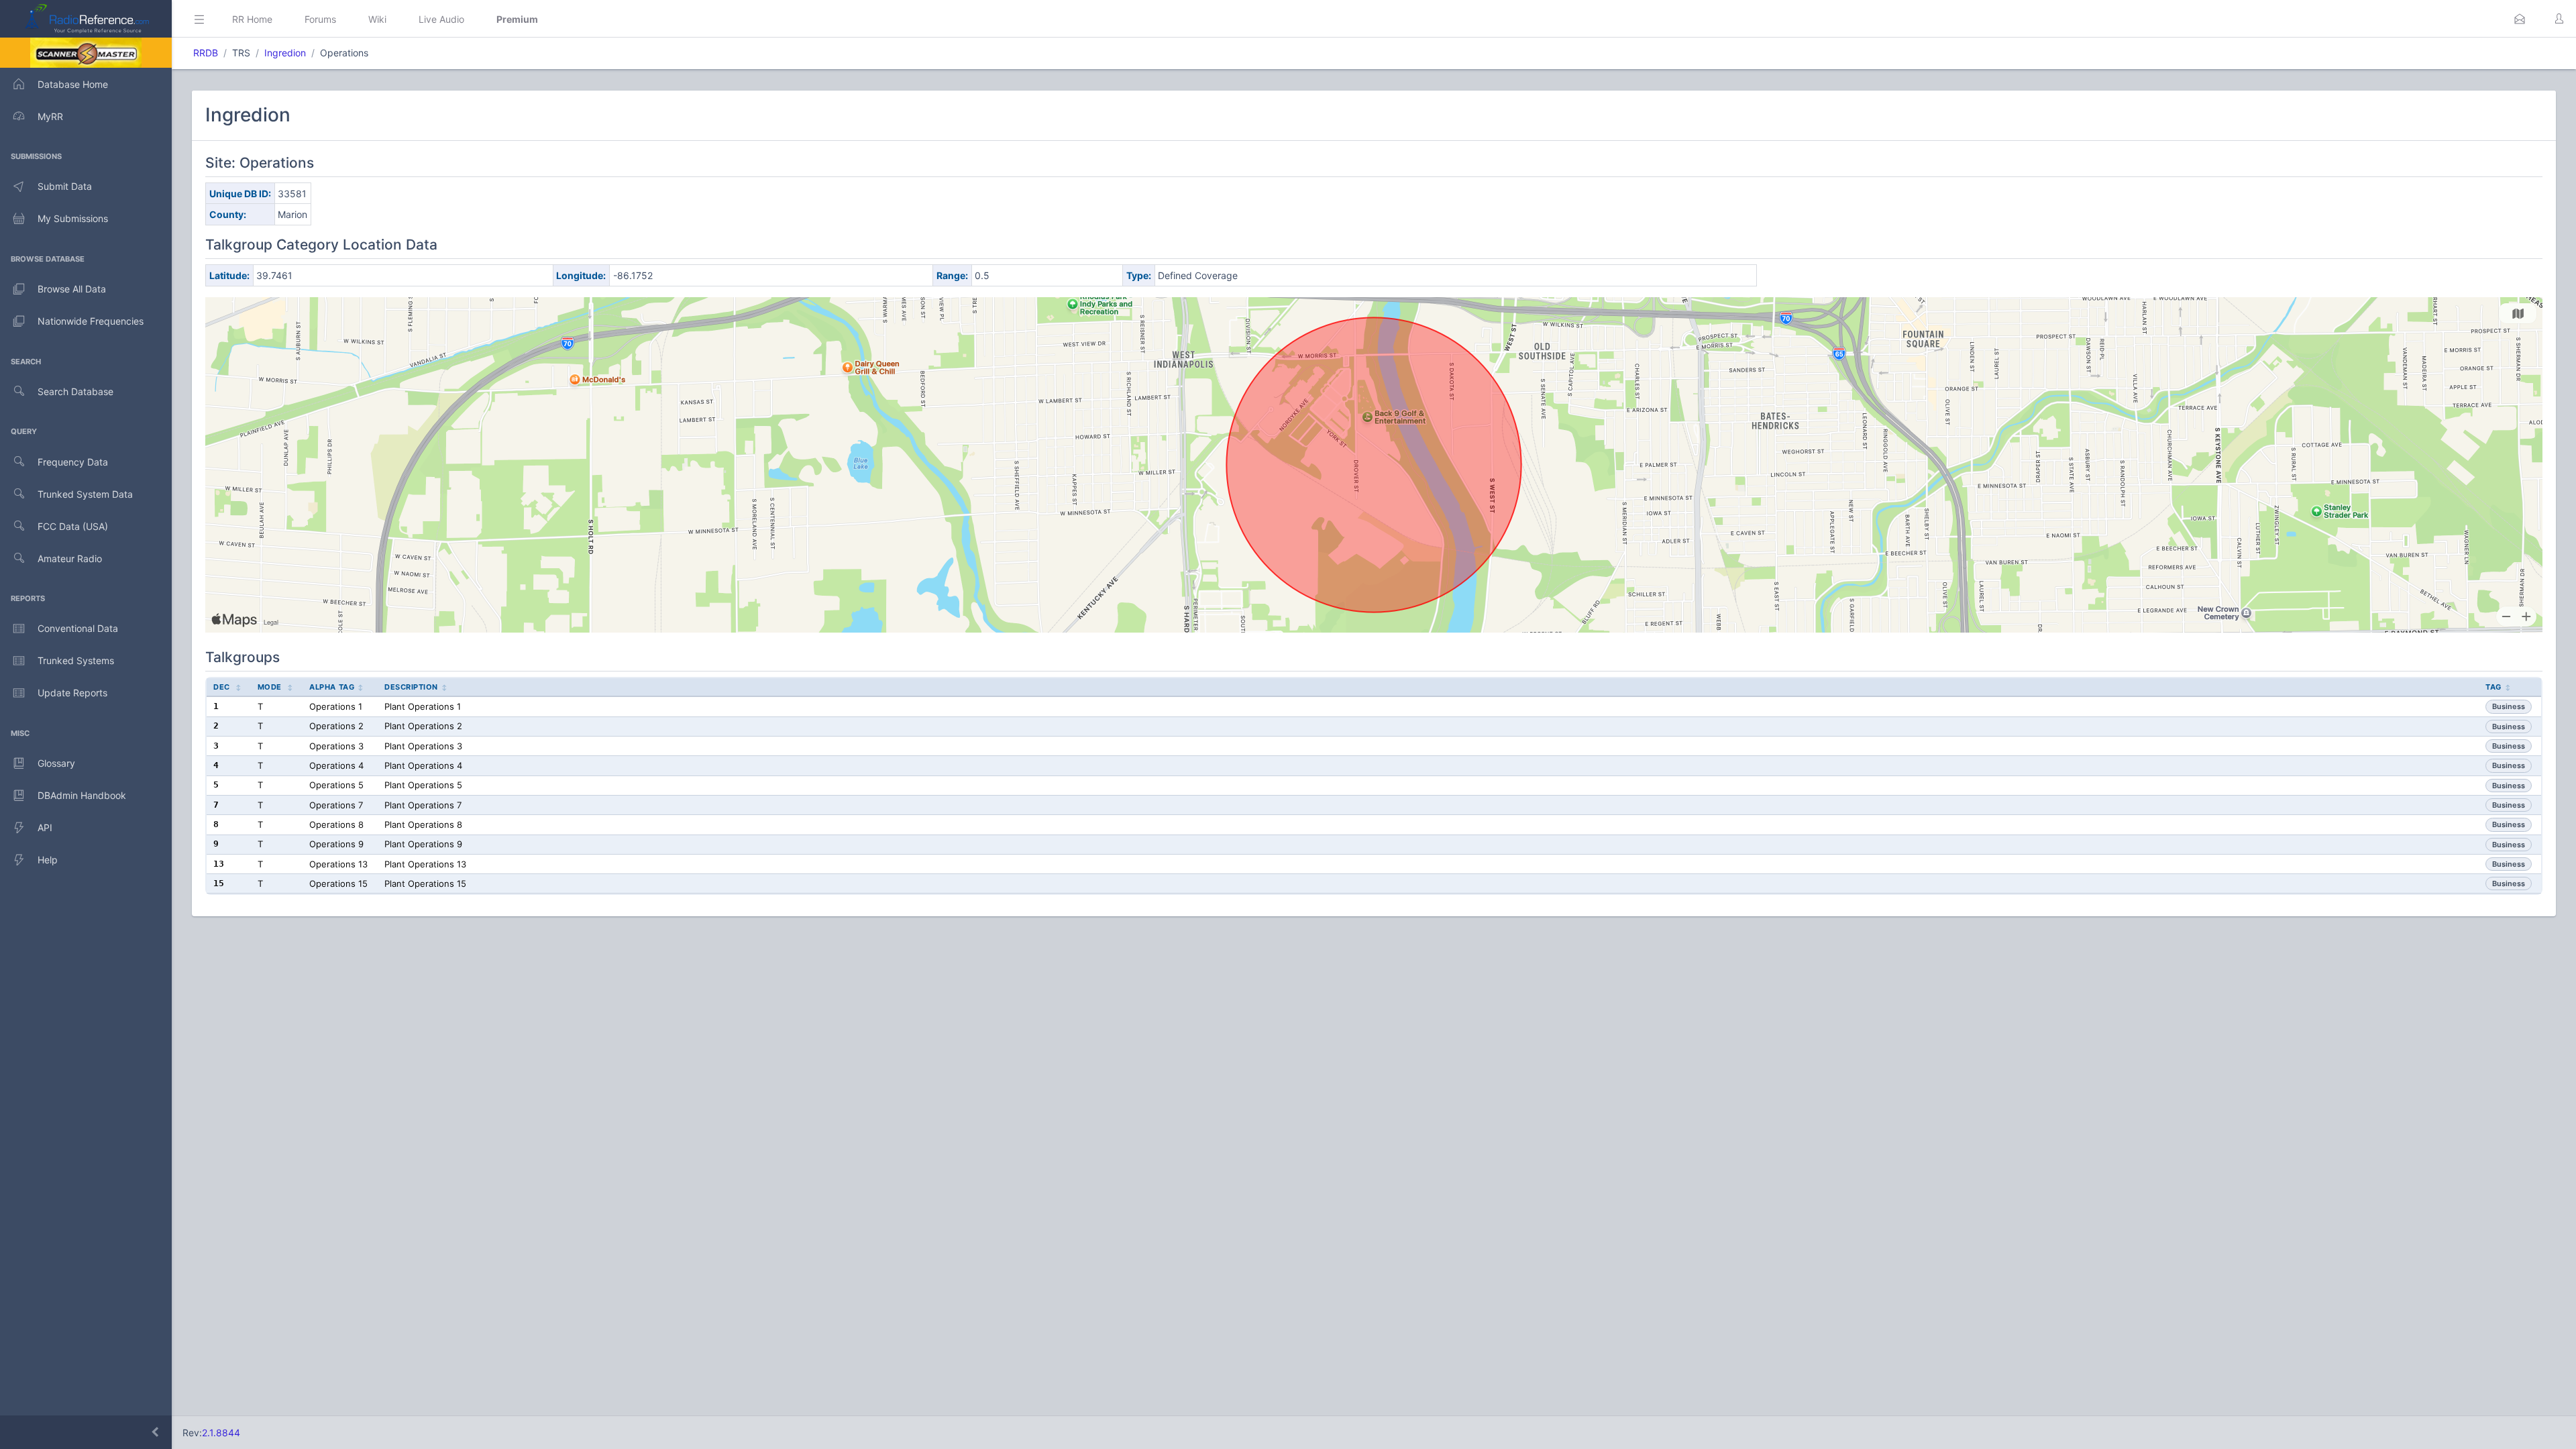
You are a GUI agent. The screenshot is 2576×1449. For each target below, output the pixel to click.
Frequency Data (73, 462)
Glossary (56, 763)
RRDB (206, 53)
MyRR (50, 116)
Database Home (73, 84)
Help (48, 860)
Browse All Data (72, 289)
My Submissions (73, 218)
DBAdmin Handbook (82, 795)
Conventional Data (78, 628)
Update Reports (72, 693)
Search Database (75, 391)
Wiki (377, 19)
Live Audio (441, 19)
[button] (2520, 19)
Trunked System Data (85, 494)
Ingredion (285, 53)
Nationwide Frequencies (91, 321)
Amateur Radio (70, 558)
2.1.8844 (221, 1433)
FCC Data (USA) (73, 526)
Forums (320, 19)
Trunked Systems (76, 660)
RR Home (252, 19)
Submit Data (65, 186)
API (45, 827)
